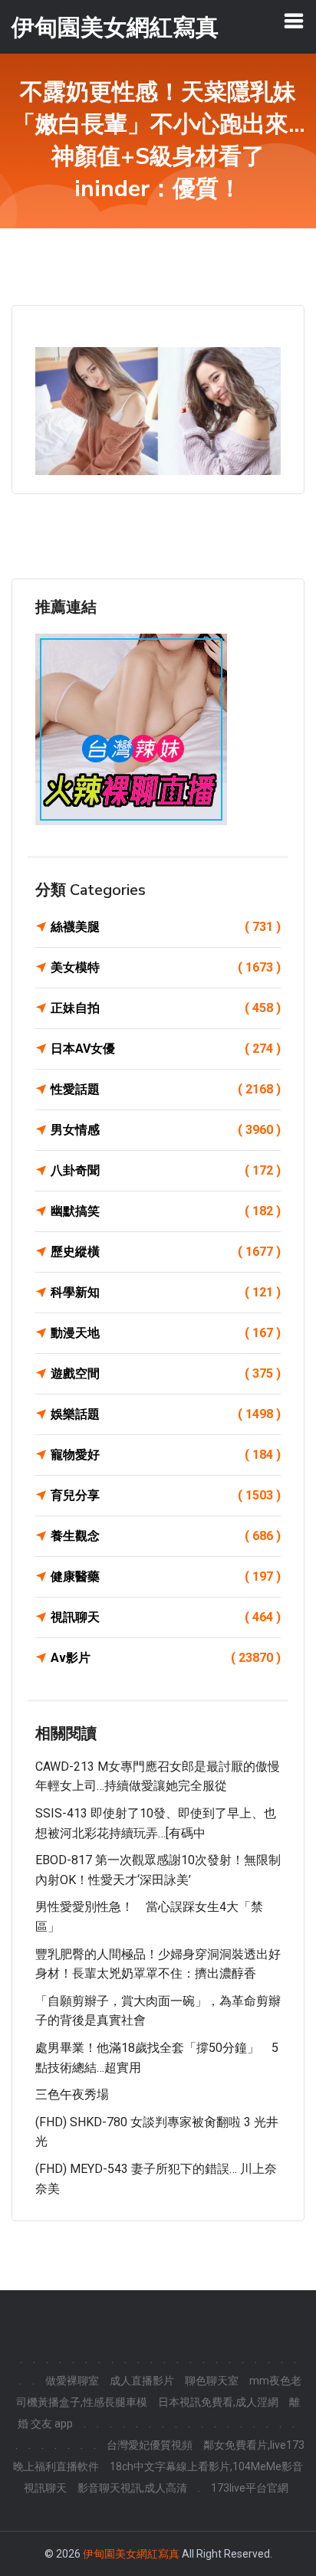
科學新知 (166, 1292)
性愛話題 (166, 1089)
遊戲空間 (166, 1373)
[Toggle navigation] (294, 21)
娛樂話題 (166, 1414)
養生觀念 (166, 1536)
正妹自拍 (166, 1008)
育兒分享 (166, 1495)
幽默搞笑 (166, 1211)
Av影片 (166, 1658)
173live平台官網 (250, 2488)
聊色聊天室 (212, 2381)
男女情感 (166, 1130)
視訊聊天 (166, 1617)
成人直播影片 (142, 2381)
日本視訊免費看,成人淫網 (218, 2402)
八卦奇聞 (166, 1170)
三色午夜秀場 (72, 2094)
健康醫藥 (166, 1576)
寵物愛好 (166, 1455)
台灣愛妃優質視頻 (150, 2445)
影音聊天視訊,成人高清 (132, 2488)
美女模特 (166, 967)
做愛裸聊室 (72, 2381)
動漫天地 (166, 1333)
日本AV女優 (166, 1049)
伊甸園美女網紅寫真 (131, 2554)
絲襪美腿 (166, 927)
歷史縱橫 (166, 1252)
